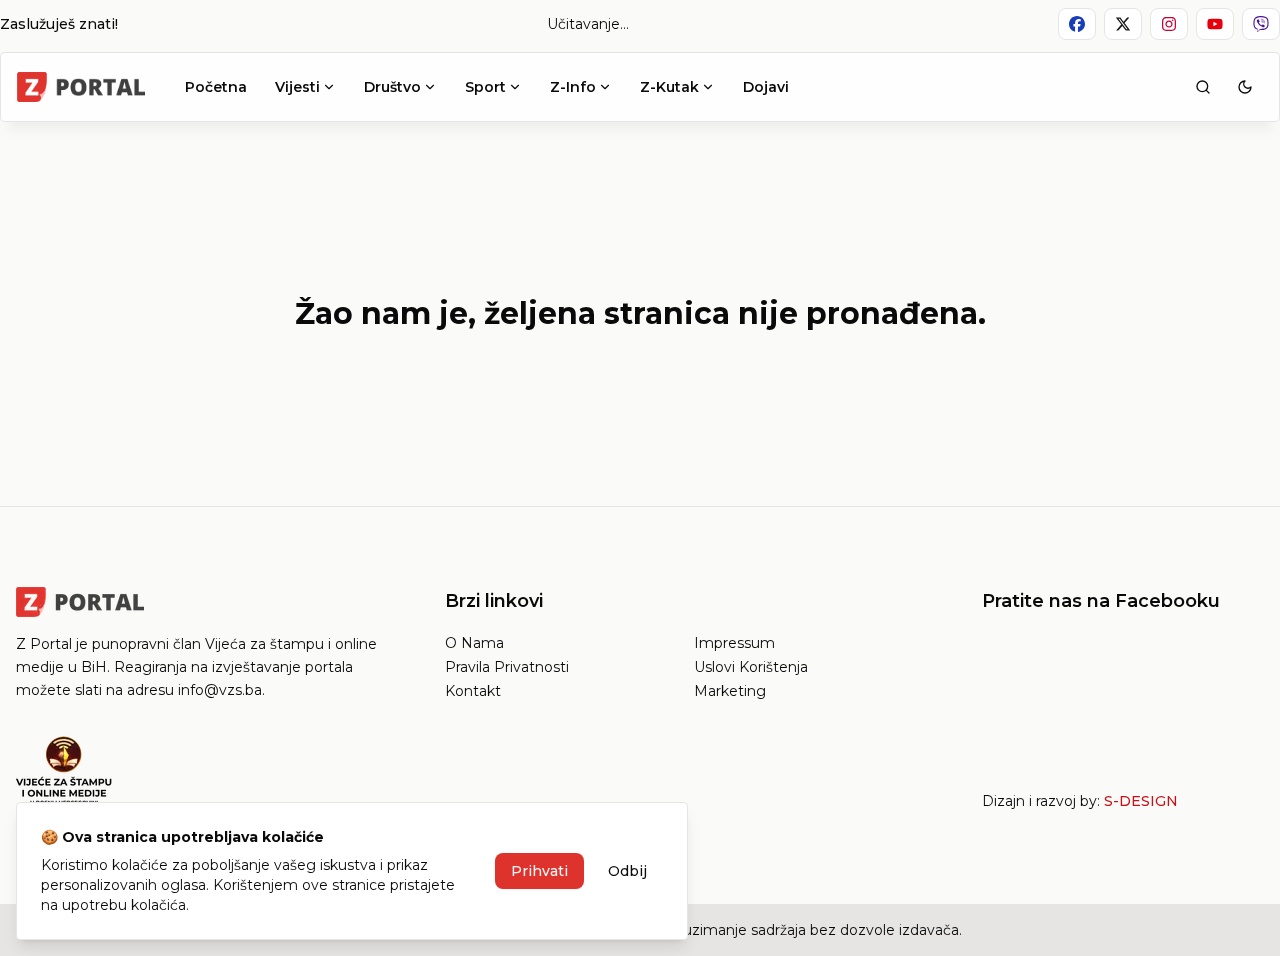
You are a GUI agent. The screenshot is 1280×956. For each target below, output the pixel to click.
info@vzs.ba (220, 690)
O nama (474, 643)
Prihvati (539, 871)
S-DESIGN (1141, 801)
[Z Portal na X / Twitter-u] (1123, 24)
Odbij (627, 871)
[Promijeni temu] (1245, 87)
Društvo (392, 87)
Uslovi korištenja (751, 667)
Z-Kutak (669, 87)
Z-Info (573, 87)
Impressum (734, 643)
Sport (485, 87)
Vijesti (297, 87)
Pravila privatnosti (507, 667)
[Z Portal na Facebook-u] (1077, 24)
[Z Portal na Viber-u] (1261, 24)
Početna (216, 87)
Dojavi (766, 87)
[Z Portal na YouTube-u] (1215, 24)
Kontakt (473, 691)
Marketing (730, 691)
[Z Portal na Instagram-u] (1169, 24)
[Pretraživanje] (1203, 87)
